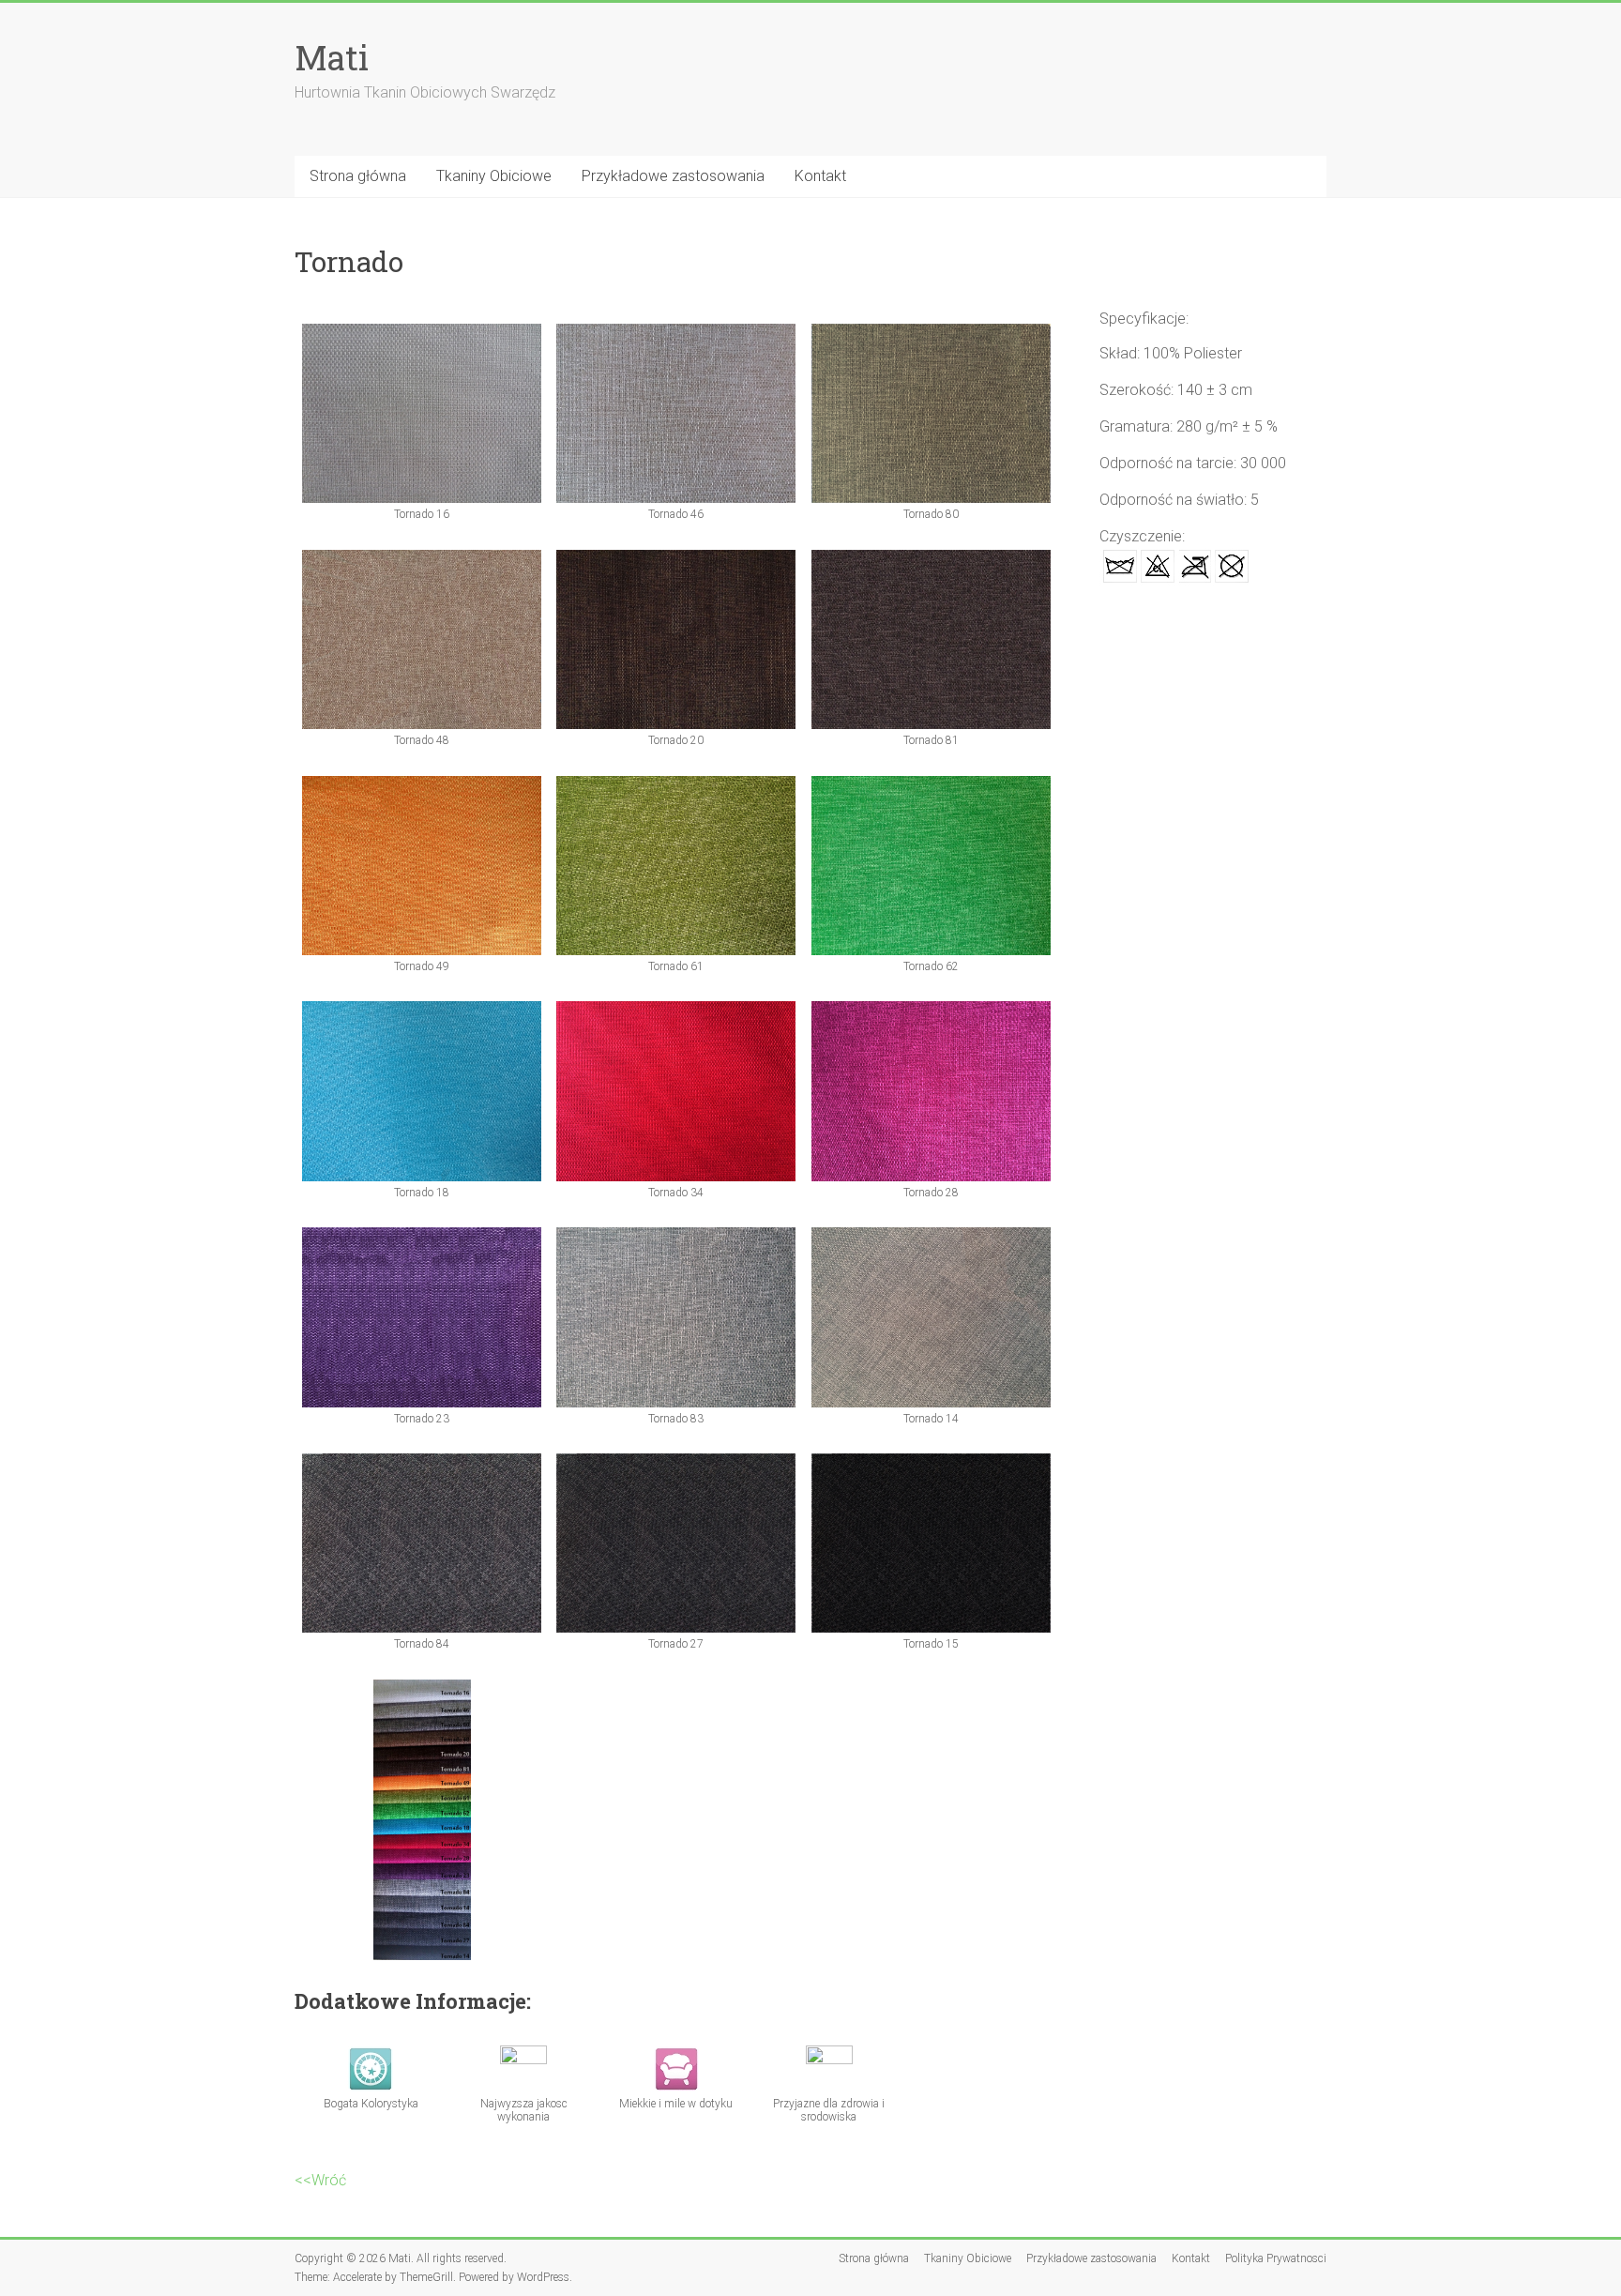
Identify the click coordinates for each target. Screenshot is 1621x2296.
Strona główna (358, 176)
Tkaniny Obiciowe (494, 176)
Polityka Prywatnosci (1276, 2258)
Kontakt (820, 176)
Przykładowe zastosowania (673, 176)
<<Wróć (320, 2180)
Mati (332, 57)
